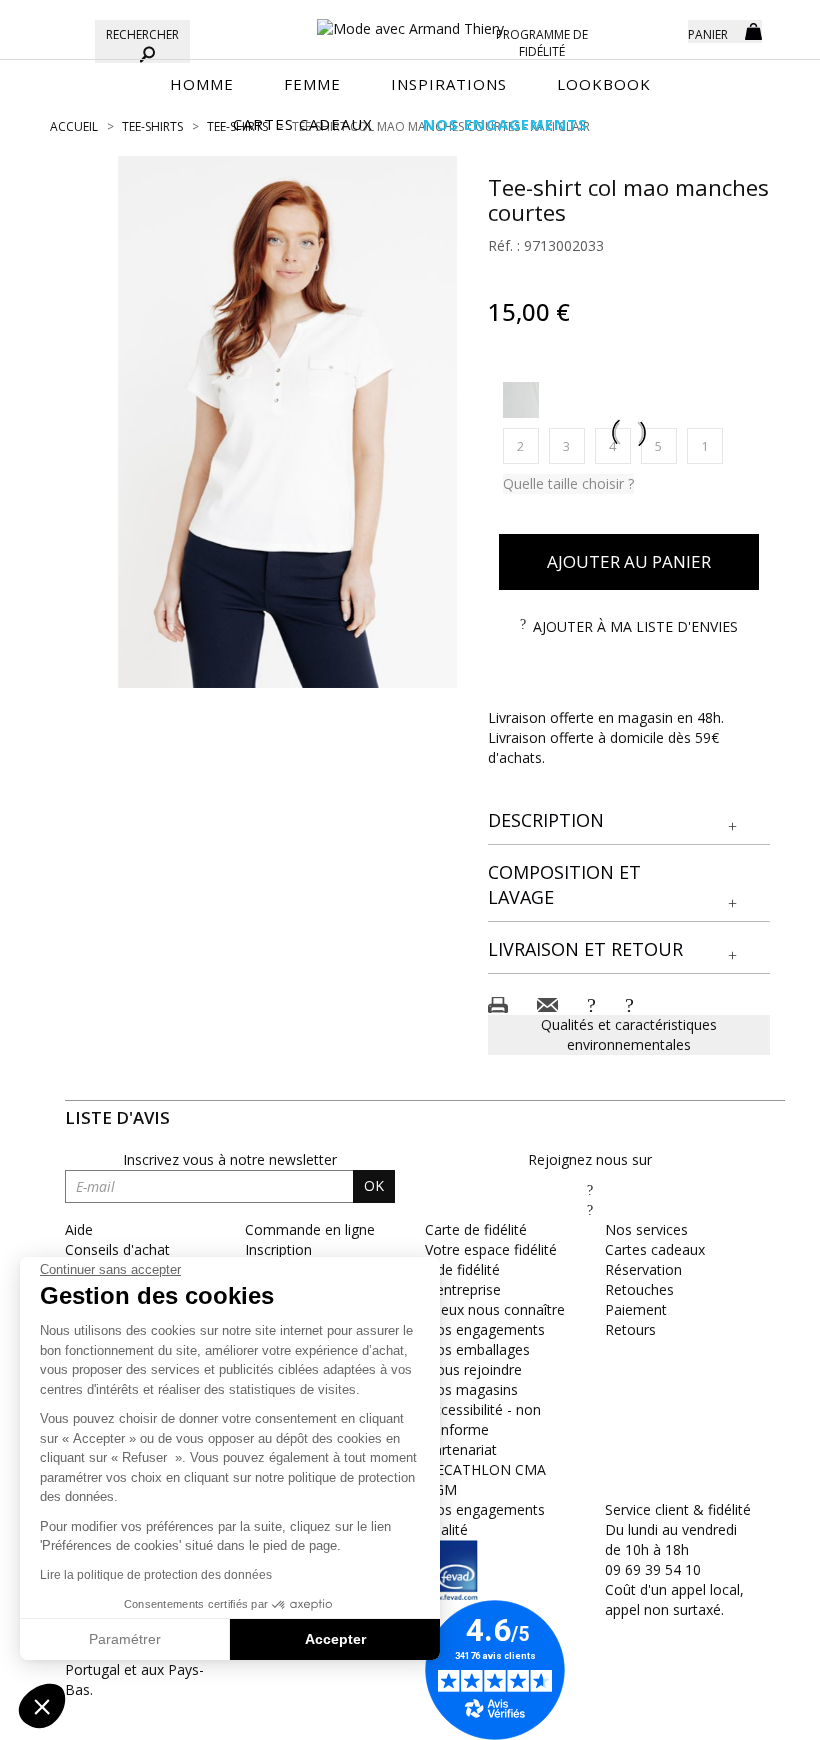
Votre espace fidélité (491, 1249)
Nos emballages (477, 1349)
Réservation (643, 1269)
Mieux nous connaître (495, 1309)
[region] (288, 422)
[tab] (629, 821)
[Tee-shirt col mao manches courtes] (288, 422)
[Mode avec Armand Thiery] (410, 20)
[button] (629, 821)
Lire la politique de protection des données (156, 1575)
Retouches (639, 1289)
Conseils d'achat (117, 1249)
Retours (630, 1329)
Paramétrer (125, 1639)
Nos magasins (471, 1389)
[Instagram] (590, 1209)
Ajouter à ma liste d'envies (635, 626)
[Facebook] (590, 1189)
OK (374, 1185)
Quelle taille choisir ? (568, 483)
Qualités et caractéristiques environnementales (629, 1034)
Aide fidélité (462, 1269)
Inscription (278, 1249)
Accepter (335, 1639)
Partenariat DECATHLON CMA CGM (485, 1469)
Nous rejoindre (473, 1369)
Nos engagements (485, 1329)
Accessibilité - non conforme (483, 1419)
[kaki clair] (521, 400)
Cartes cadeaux (655, 1249)
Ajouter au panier (629, 561)
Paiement (636, 1309)
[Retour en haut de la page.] (749, 1714)
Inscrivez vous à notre (230, 1159)
